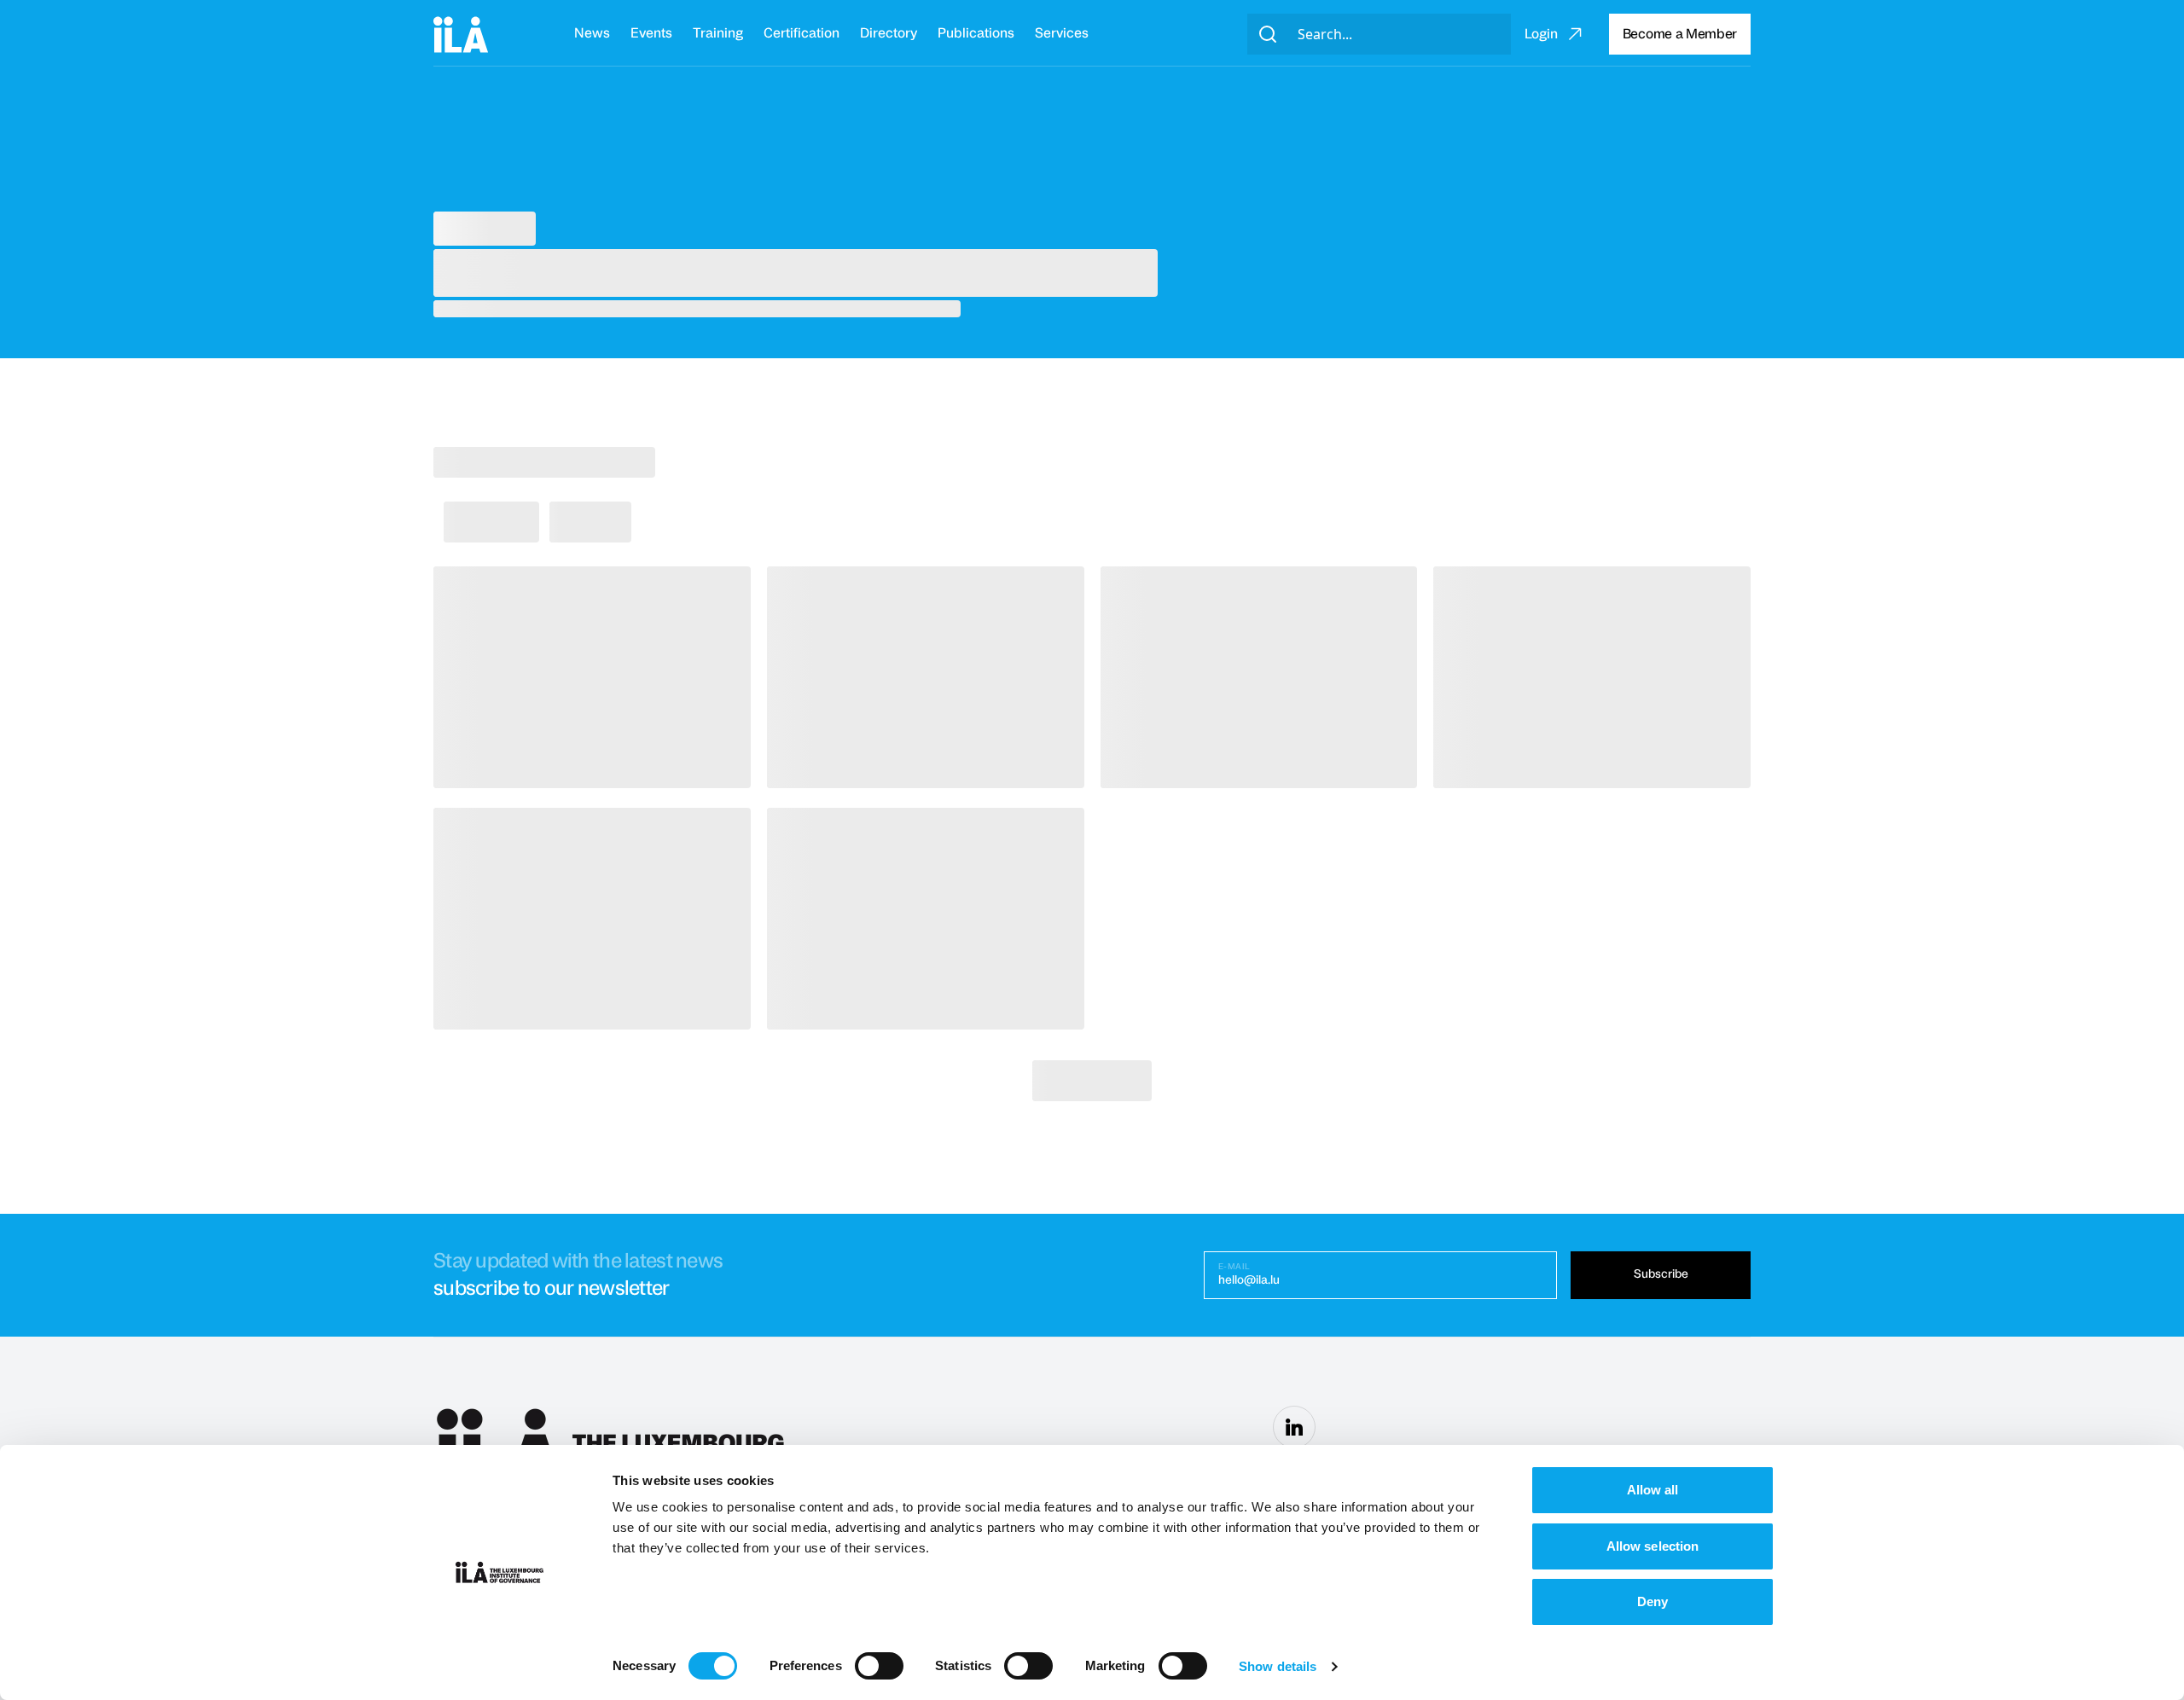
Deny (1653, 1601)
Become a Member (1680, 34)
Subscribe (1661, 1274)
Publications (976, 33)
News (592, 33)
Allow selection (1653, 1546)
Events (651, 33)
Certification (802, 33)
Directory (889, 33)
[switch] (879, 1666)
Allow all (1653, 1490)
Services (1062, 33)
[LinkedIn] (1294, 1427)
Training (718, 33)
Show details (1278, 1666)
